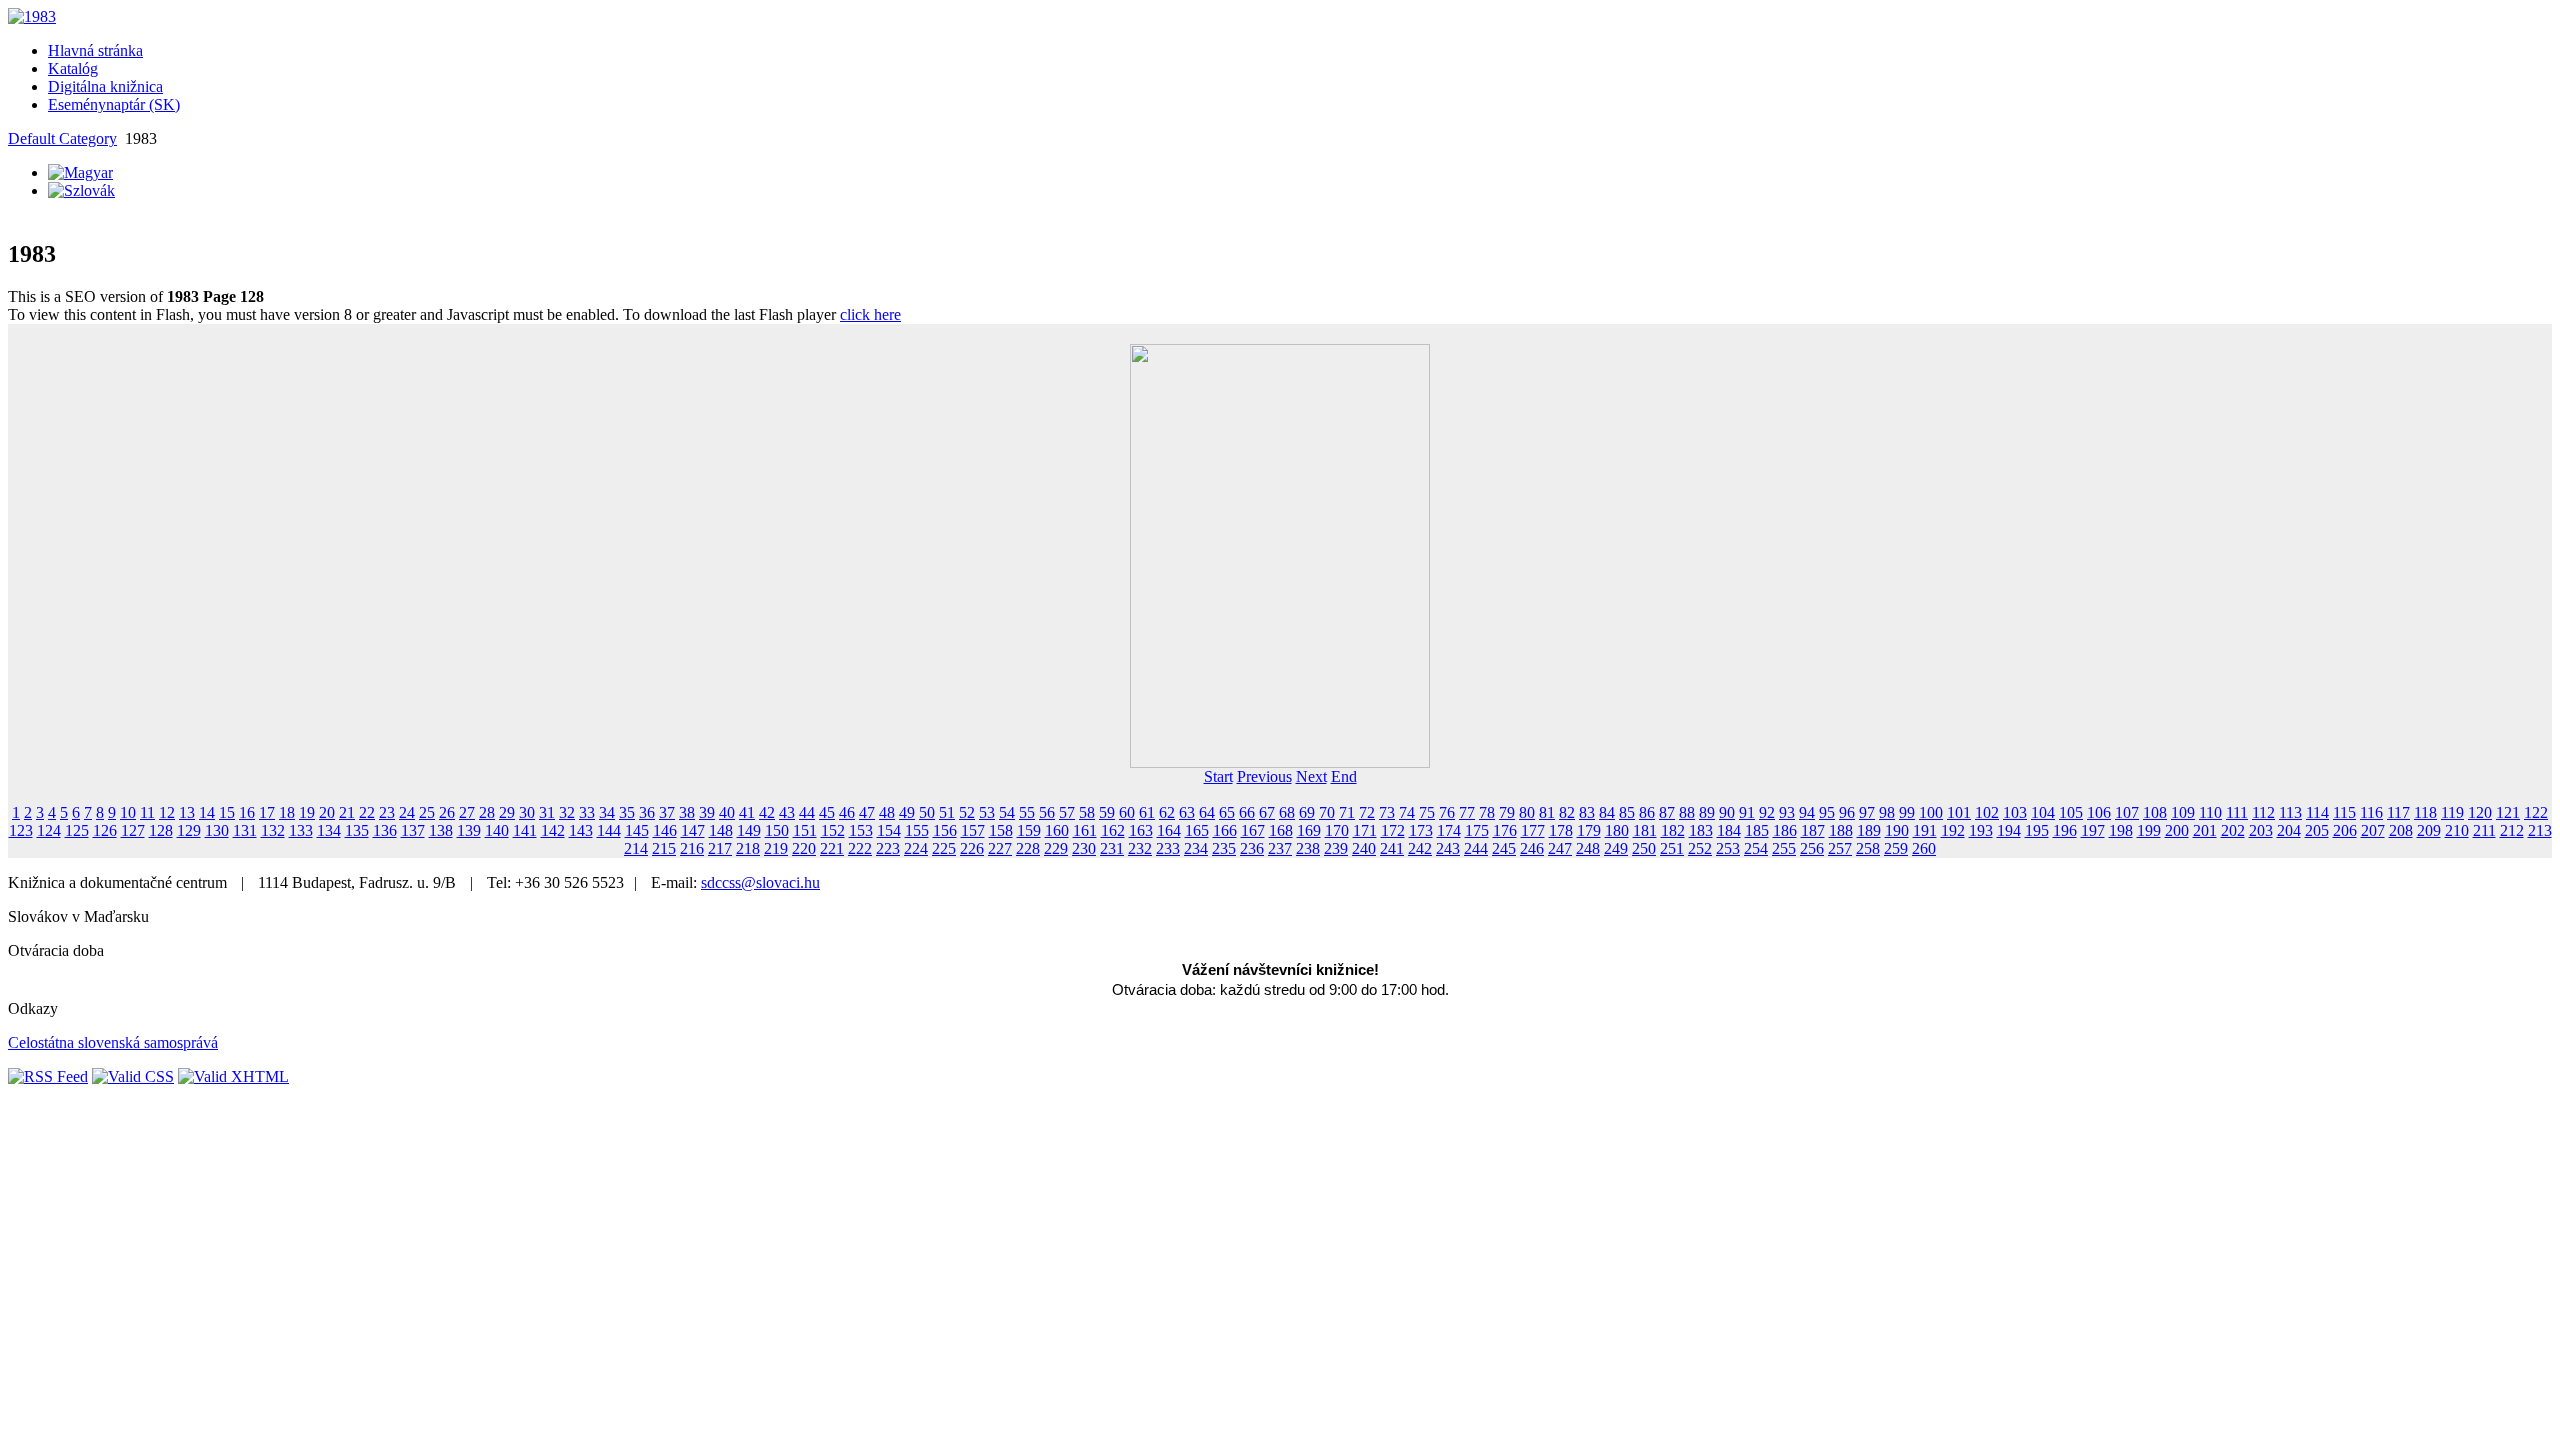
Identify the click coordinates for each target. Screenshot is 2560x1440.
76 (1447, 812)
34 (607, 812)
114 (2317, 812)
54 (1007, 812)
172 (1393, 830)
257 (1840, 848)
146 (665, 830)
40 (727, 812)
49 (907, 812)
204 (2289, 830)
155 (917, 830)
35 (627, 812)
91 (1747, 812)
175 (1477, 830)
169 (1309, 830)
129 (189, 830)
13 (187, 812)
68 (1287, 812)
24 (407, 812)
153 (861, 830)
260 (1924, 848)
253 (1728, 848)
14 (207, 812)
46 (847, 812)
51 (947, 812)
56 (1047, 812)
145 (637, 830)
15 (227, 812)
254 (1756, 848)
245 (1504, 848)
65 (1227, 812)
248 (1588, 848)
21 (347, 812)
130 (217, 830)
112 (2263, 812)
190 (1897, 830)
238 (1308, 848)
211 (2484, 830)
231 (1112, 848)
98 (1887, 812)
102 (1987, 812)
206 (2345, 830)
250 (1644, 848)
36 (647, 812)
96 (1847, 812)
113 (2290, 812)
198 (2121, 830)
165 (1197, 830)
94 (1807, 812)
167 (1253, 830)
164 (1169, 830)
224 (916, 848)
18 (287, 812)
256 (1812, 848)
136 (385, 830)
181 (1645, 830)
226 (972, 848)
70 (1327, 812)
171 (1365, 830)
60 (1127, 812)
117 (2398, 812)
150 (777, 830)
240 (1364, 848)
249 (1616, 848)
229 (1056, 848)
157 (973, 830)
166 (1225, 830)
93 (1787, 812)
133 (301, 830)
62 (1167, 812)
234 (1196, 848)
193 (1981, 830)
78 (1487, 812)
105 (2071, 812)
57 (1067, 812)
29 (507, 812)
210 (2457, 830)
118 (2425, 812)
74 (1407, 812)
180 (1617, 830)
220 (804, 848)
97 (1867, 812)
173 (1421, 830)
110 (2210, 812)
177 (1533, 830)
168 (1281, 830)
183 (1701, 830)
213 (2540, 830)
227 (1000, 848)
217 (720, 848)
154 (889, 830)
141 (525, 830)
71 (1347, 812)
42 (767, 812)
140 (497, 830)
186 (1785, 830)
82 (1567, 812)
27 (467, 812)
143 (581, 830)
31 (547, 812)
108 (2155, 812)
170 (1337, 830)
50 (927, 812)
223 (888, 848)
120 (2480, 812)
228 (1028, 848)
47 (867, 812)
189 (1869, 830)
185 (1757, 830)
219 (776, 848)
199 (2149, 830)
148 (721, 830)
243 (1448, 848)
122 (2536, 812)
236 (1252, 848)
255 (1784, 848)
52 (967, 812)
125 (77, 830)
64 (1207, 812)
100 (1931, 812)
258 (1868, 848)
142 (553, 830)
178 (1561, 830)
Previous (1264, 776)
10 (128, 812)
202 (2233, 830)
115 (2344, 812)
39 (707, 812)
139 (469, 830)
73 (1387, 812)
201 (2205, 830)
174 (1449, 830)
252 (1700, 848)
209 (2429, 830)
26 (447, 812)
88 (1687, 812)
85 (1627, 812)
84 (1607, 812)
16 (247, 812)
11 (147, 812)
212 (2512, 830)
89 (1707, 812)
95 (1827, 812)
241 (1392, 848)
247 (1560, 848)
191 (1925, 830)
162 (1113, 830)
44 (807, 812)
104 (2043, 812)
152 (833, 830)
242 (1420, 848)
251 (1672, 848)
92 (1767, 812)
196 (2065, 830)
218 (748, 848)
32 (567, 812)
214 (636, 848)
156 (945, 830)
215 (664, 848)
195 (2037, 830)
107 (2127, 812)
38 (687, 812)
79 (1507, 812)
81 (1547, 812)
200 (2177, 830)
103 (2015, 812)
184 (1729, 830)
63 (1187, 812)
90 (1727, 812)
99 (1907, 812)
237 (1280, 848)
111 (2237, 812)
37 (667, 812)
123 (21, 830)
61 (1147, 812)
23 (387, 812)
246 (1532, 848)
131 (245, 830)
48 (887, 812)
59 (1107, 812)
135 (357, 830)
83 (1587, 812)
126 (105, 830)
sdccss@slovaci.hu (760, 882)
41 (747, 812)
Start (1218, 776)
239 (1336, 848)
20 (327, 812)
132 (273, 830)
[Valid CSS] (133, 1076)
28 (487, 812)
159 (1029, 830)
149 (749, 830)
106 (2099, 812)
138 (441, 830)
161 (1085, 830)
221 (832, 848)
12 (167, 812)
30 (527, 812)
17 (267, 812)
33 (587, 812)
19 (307, 812)
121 (2508, 812)
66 (1247, 812)
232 (1140, 848)
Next (1311, 776)
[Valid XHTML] (233, 1076)
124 (49, 830)
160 (1057, 830)
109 (2183, 812)
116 (2371, 812)
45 (827, 812)
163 (1141, 830)
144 (609, 830)
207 (2373, 830)
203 (2261, 830)
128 (161, 830)
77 (1467, 812)
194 (2009, 830)
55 (1027, 812)
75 (1427, 812)
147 (693, 830)
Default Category (62, 138)
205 (2317, 830)
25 (427, 812)
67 (1267, 812)
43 (787, 812)
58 (1087, 812)
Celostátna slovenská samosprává (113, 1042)
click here (870, 314)
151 (805, 830)
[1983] (32, 16)
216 (692, 848)
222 (860, 848)
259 (1896, 848)
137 (413, 830)
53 (987, 812)
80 (1527, 812)
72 (1367, 812)
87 (1667, 812)
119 (2452, 812)
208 (2401, 830)
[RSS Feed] (48, 1076)
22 (367, 812)
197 (2093, 830)
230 (1084, 848)
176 (1505, 830)
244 (1476, 848)
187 (1813, 830)
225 (944, 848)
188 (1841, 830)
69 (1307, 812)
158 (1001, 830)
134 (329, 830)
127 (133, 830)
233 (1168, 848)
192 (1953, 830)
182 (1673, 830)
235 (1224, 848)
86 (1647, 812)
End (1344, 776)
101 (1959, 812)
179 (1589, 830)
